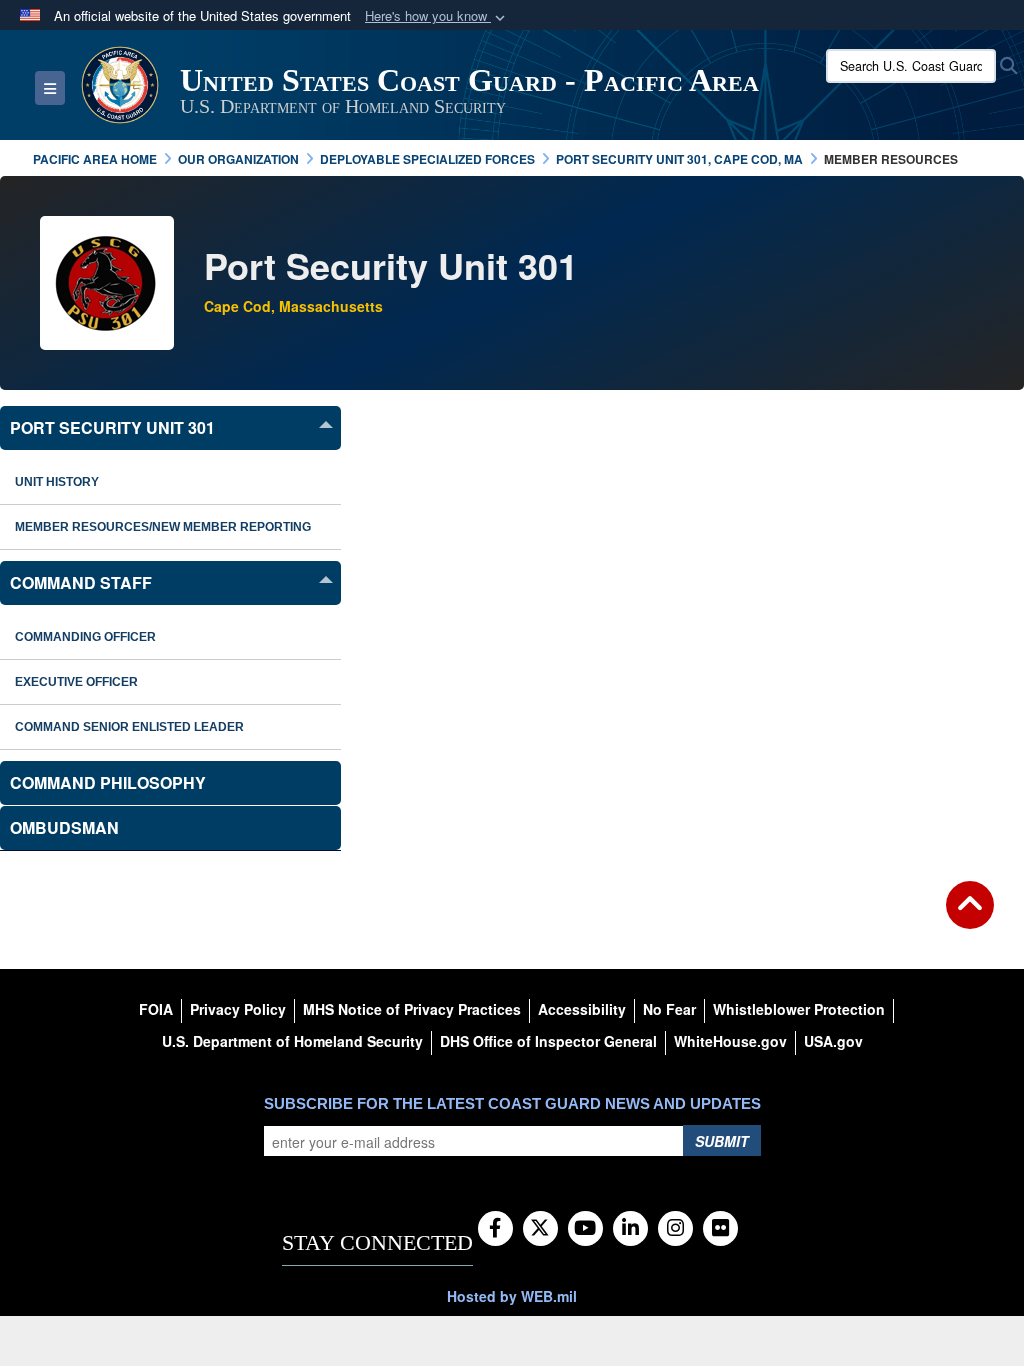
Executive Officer (76, 682)
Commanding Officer (85, 637)
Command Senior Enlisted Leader (129, 727)
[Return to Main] (970, 917)
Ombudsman (64, 827)
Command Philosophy (108, 782)
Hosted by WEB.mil (512, 1296)
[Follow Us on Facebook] (495, 1229)
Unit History (57, 482)
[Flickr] (720, 1229)
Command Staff (81, 582)
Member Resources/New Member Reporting (163, 527)
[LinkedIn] (630, 1229)
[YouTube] (585, 1229)
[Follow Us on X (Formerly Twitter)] (540, 1229)
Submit (722, 1141)
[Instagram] (675, 1229)
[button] (437, 16)
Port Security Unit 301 (112, 427)
